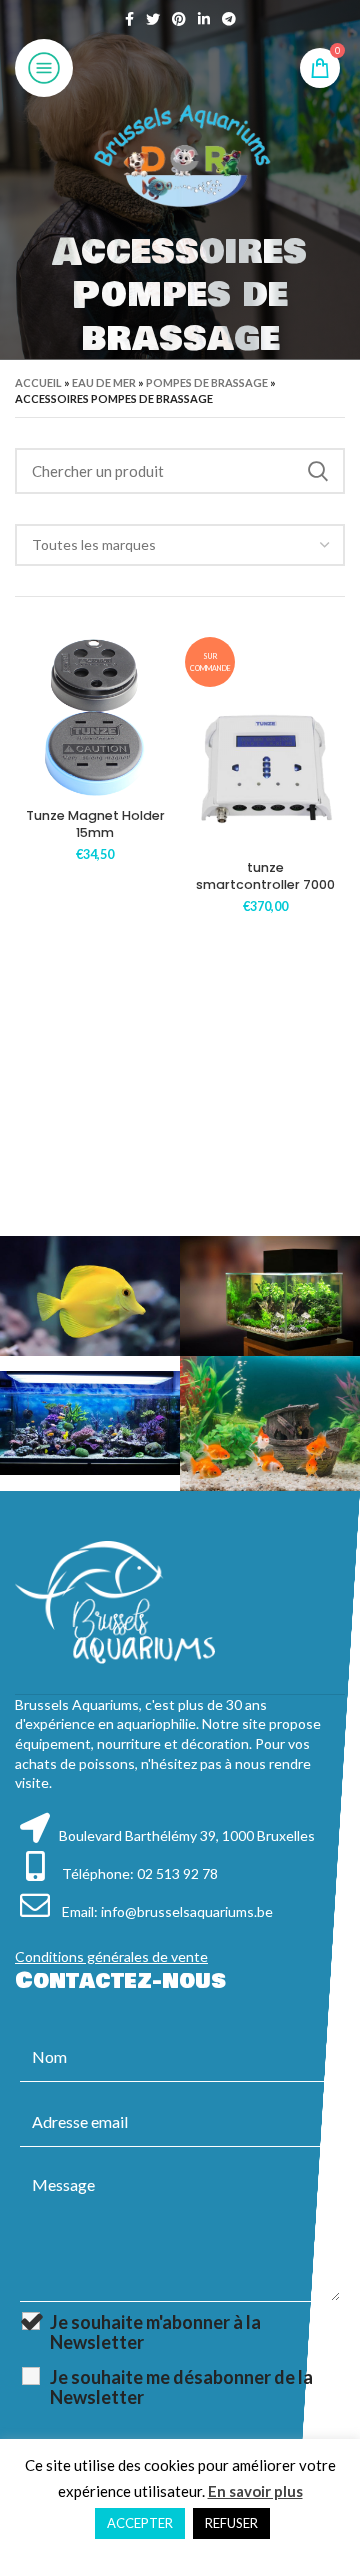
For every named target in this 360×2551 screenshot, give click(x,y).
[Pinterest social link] (179, 19)
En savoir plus (255, 2491)
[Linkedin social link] (204, 19)
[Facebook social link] (129, 19)
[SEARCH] (318, 471)
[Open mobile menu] (44, 68)
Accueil (38, 382)
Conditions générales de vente (111, 1956)
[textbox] (94, 544)
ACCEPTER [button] (140, 2523)
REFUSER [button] (231, 2523)
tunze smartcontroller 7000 (265, 876)
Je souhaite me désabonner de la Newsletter (181, 2387)
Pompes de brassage (207, 382)
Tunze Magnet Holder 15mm (95, 824)
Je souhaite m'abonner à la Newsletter (155, 2332)
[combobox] (180, 545)
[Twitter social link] (153, 19)
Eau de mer (104, 382)
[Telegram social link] (229, 19)
